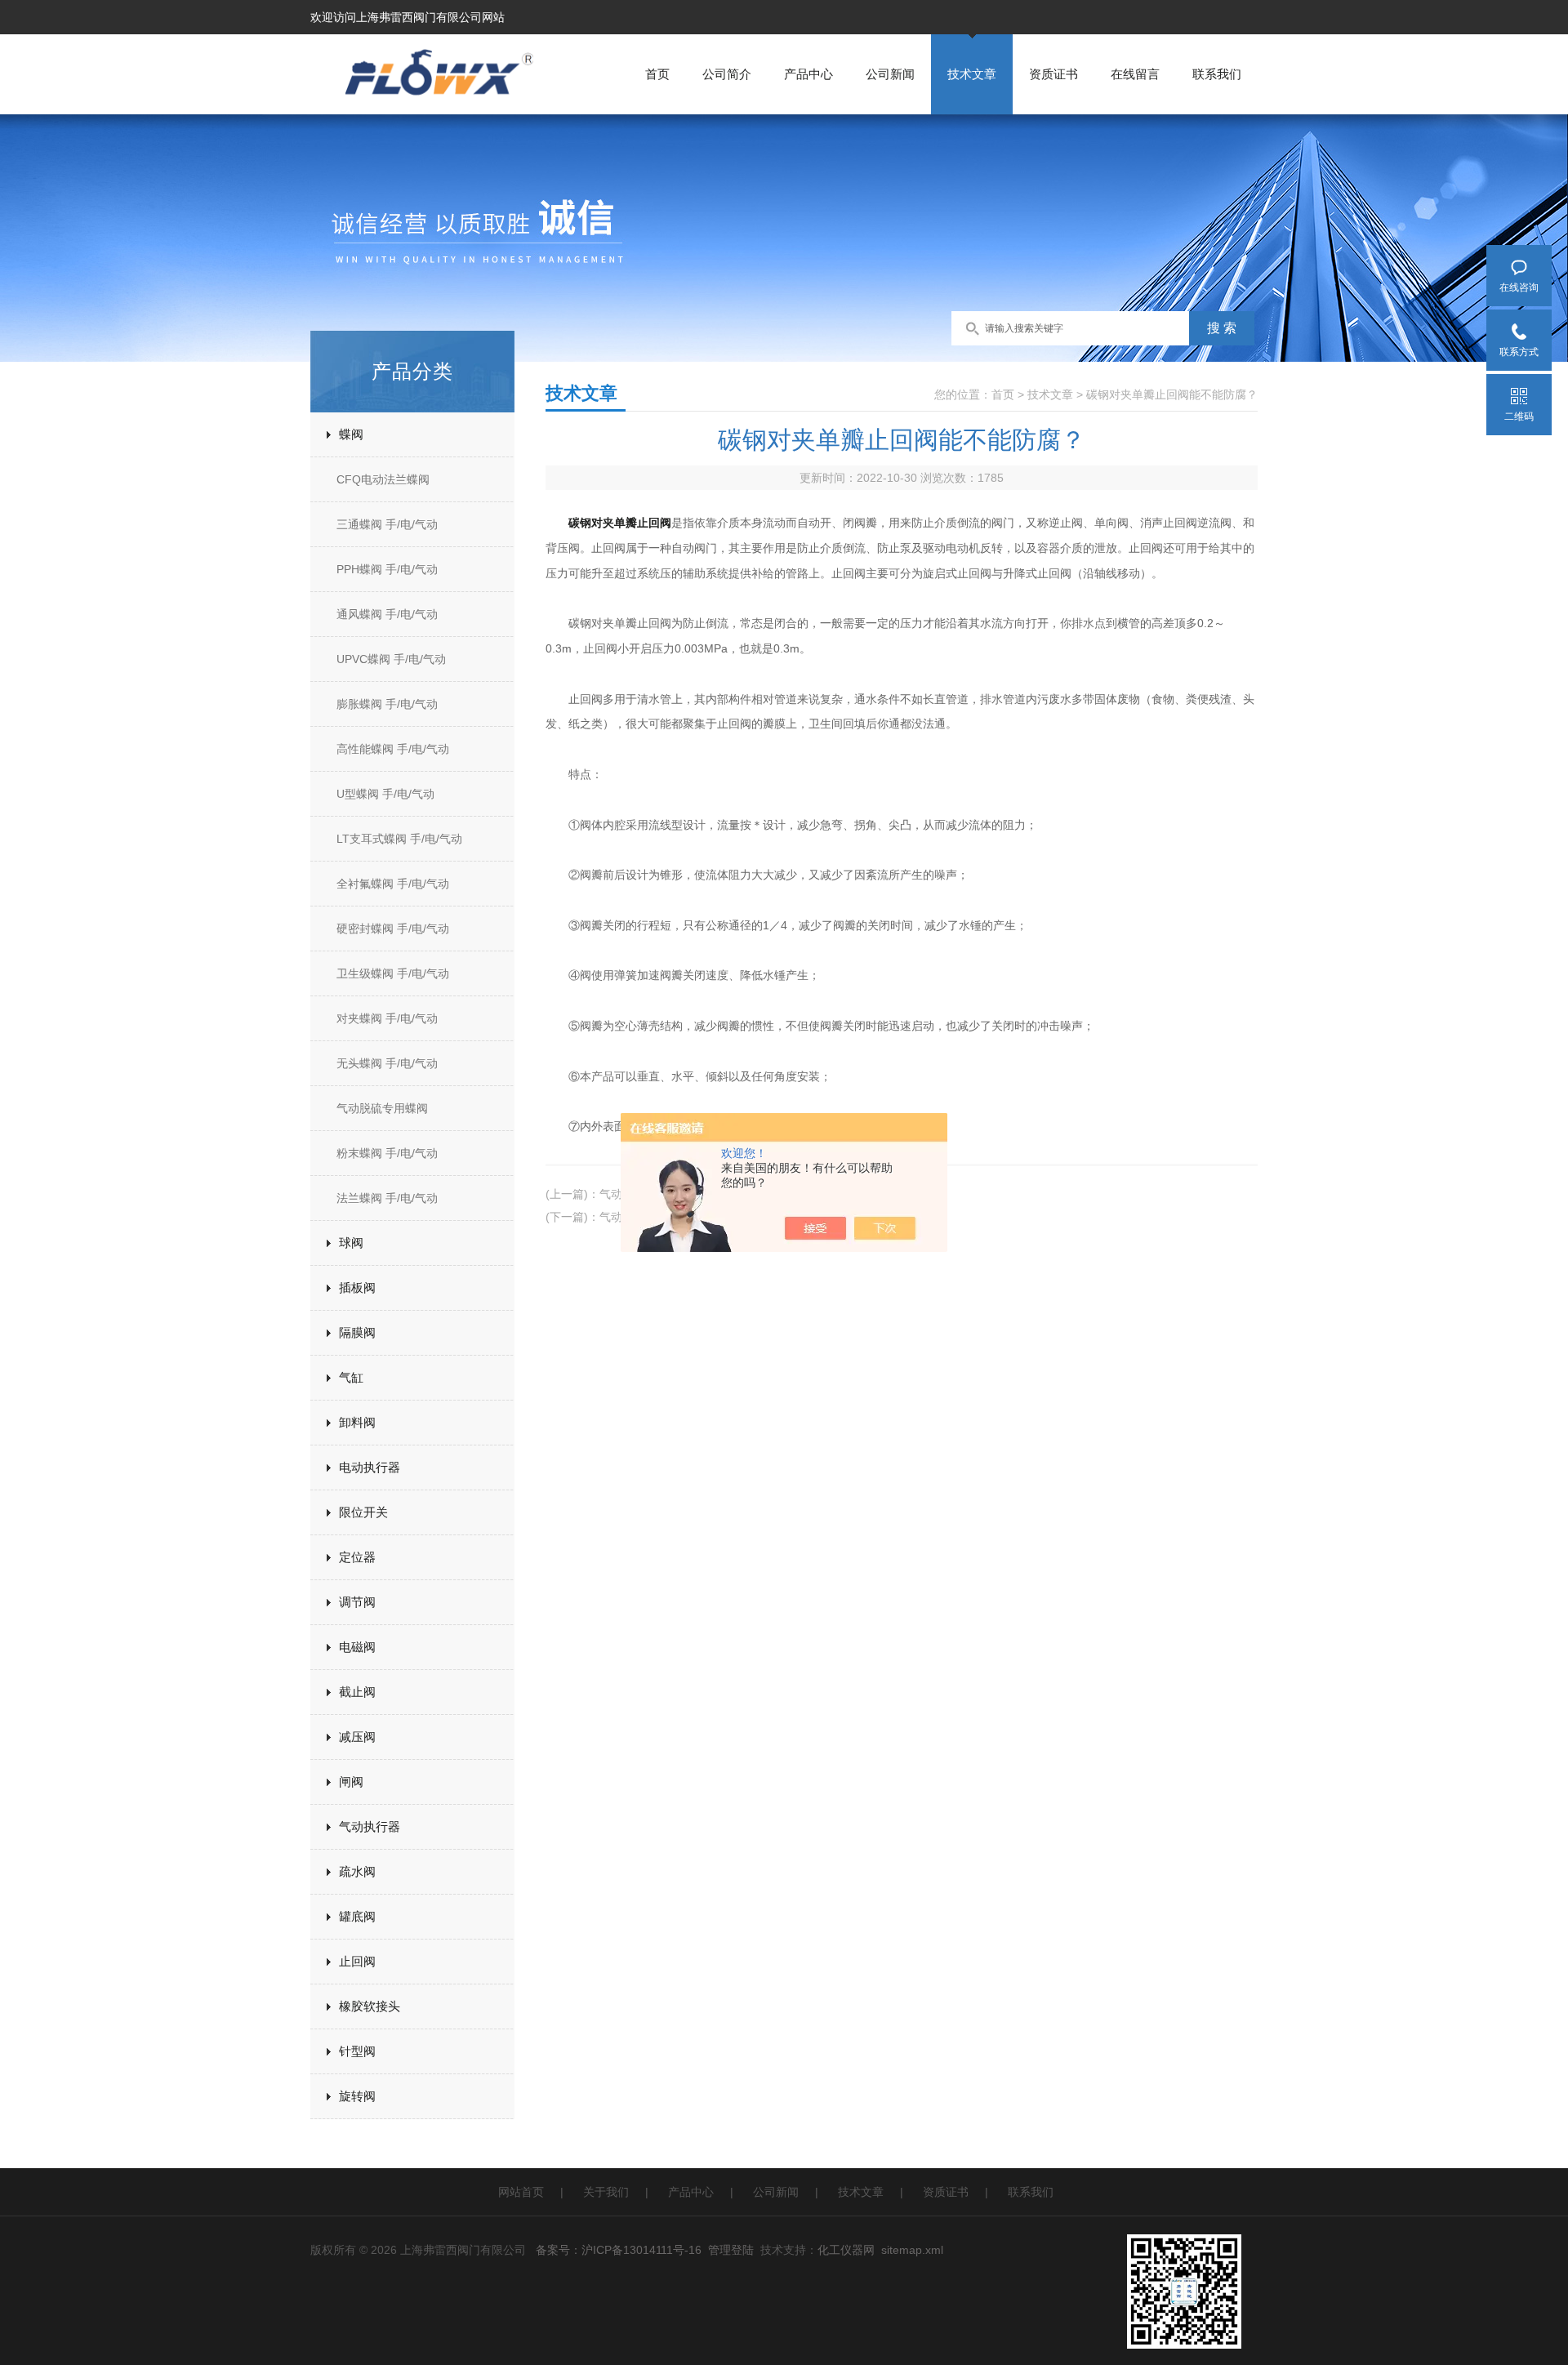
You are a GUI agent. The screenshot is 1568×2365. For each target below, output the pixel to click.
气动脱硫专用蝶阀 (382, 1108)
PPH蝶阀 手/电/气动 (387, 569)
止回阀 (357, 1961)
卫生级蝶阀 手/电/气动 (393, 973)
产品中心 (808, 74)
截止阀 (357, 1692)
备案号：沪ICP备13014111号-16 (619, 2250)
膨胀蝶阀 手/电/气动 (387, 704)
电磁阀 (357, 1647)
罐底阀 (357, 1916)
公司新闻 (890, 74)
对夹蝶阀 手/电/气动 (387, 1018)
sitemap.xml (912, 2250)
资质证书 (1053, 74)
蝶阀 (351, 434)
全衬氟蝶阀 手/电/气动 (393, 884)
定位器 (357, 1557)
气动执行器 (370, 1826)
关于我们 (606, 2192)
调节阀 (357, 1602)
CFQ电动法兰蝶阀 (383, 479)
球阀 (351, 1243)
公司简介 (727, 74)
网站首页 (521, 2192)
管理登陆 (731, 2250)
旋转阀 (357, 2096)
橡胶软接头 (370, 2006)
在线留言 (1135, 74)
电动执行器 (370, 1467)
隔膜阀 (357, 1332)
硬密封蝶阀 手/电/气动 (393, 929)
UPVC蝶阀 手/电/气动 (391, 659)
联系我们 (1217, 74)
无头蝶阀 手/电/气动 (387, 1063)
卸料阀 (357, 1422)
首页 (657, 74)
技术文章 (972, 74)
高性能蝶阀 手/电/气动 (393, 749)
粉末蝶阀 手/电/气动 (387, 1153)
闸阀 (351, 1782)
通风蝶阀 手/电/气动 (387, 614)
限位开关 (363, 1512)
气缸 (351, 1377)
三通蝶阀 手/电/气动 (387, 524)
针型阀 (357, 2051)
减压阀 (357, 1737)
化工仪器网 (846, 2250)
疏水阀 (357, 1871)
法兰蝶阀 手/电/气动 (387, 1198)
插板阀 (357, 1287)
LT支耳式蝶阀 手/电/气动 (399, 839)
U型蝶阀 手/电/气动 (385, 794)
